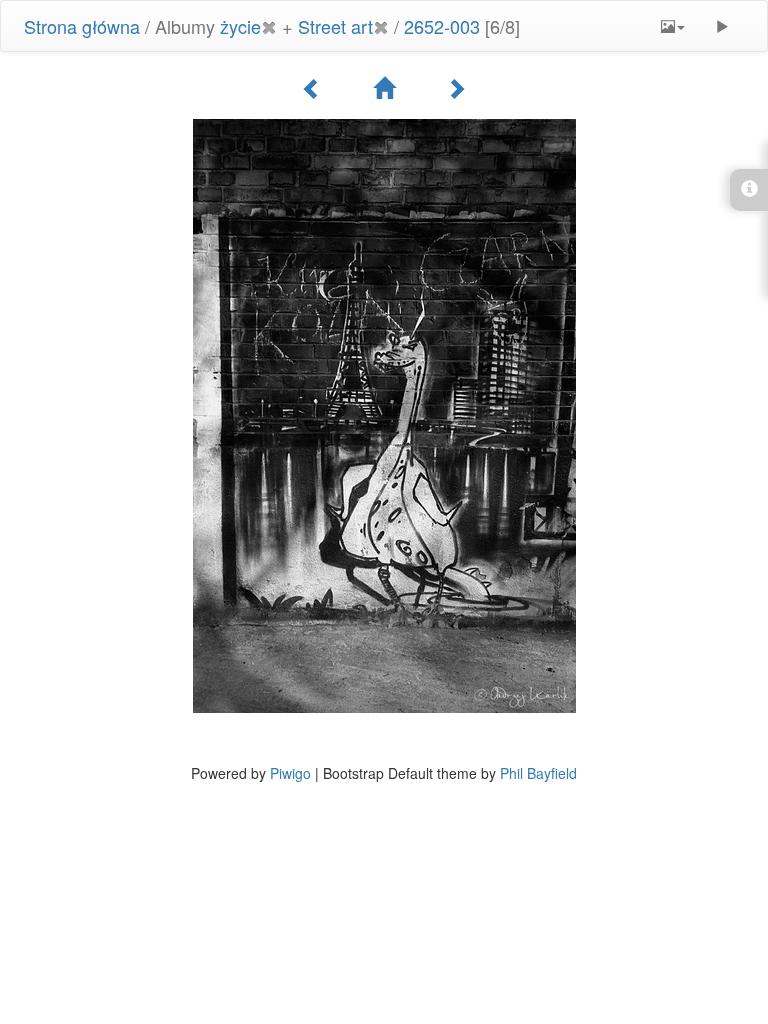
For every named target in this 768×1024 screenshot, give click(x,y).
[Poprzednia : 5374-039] (312, 88)
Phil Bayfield (538, 773)
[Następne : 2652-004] (456, 88)
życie (240, 26)
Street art (335, 26)
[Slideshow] (722, 26)
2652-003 (442, 26)
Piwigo (290, 773)
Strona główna (82, 26)
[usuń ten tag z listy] (269, 26)
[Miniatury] (384, 88)
